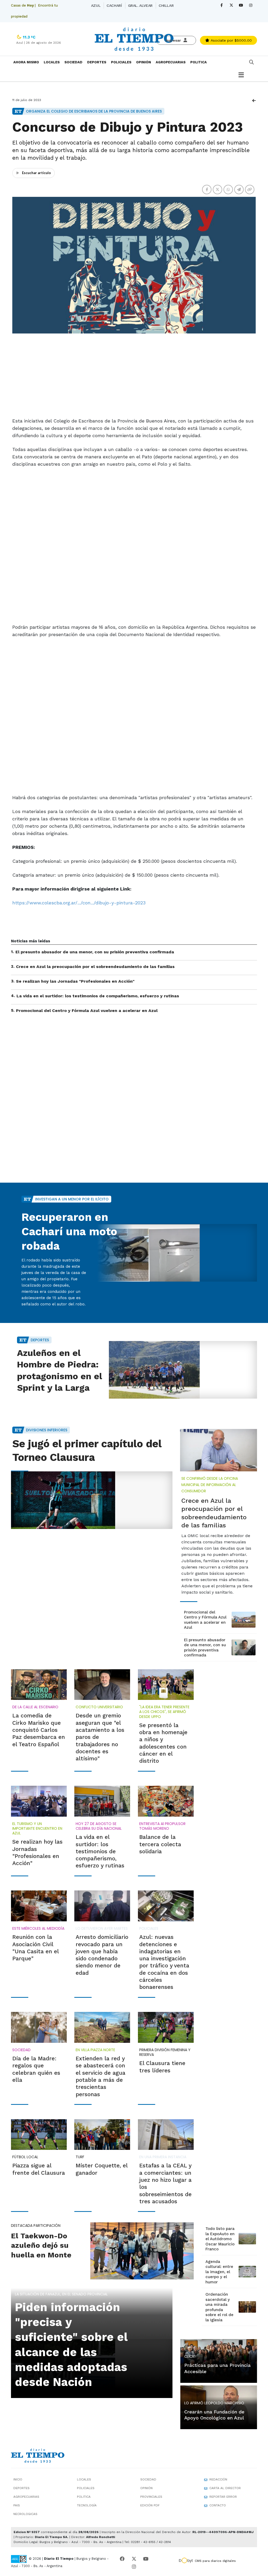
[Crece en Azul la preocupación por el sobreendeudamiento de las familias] (219, 1450)
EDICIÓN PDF (150, 2505)
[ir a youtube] (146, 2559)
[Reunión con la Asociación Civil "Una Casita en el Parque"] (39, 1906)
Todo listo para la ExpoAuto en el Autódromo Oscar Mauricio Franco (220, 2239)
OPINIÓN (144, 62)
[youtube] (241, 5)
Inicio (18, 2479)
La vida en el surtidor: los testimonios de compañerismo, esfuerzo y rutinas (98, 996)
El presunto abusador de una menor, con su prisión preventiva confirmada (95, 952)
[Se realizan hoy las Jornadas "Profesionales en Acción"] (39, 1801)
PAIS (17, 2505)
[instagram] (251, 5)
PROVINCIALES (151, 2497)
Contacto (218, 2505)
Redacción (218, 2479)
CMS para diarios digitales (215, 2561)
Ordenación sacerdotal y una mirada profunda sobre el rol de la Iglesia (219, 2307)
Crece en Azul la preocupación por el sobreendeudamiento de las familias (95, 967)
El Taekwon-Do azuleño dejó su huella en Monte (41, 2245)
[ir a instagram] (134, 2567)
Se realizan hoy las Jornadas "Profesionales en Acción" (75, 981)
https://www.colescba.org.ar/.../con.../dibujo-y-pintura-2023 (79, 903)
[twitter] (231, 5)
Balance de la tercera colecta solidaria (160, 1844)
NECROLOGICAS (25, 2514)
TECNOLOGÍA (87, 2505)
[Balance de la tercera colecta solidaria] (166, 1801)
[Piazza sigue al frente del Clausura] (39, 2135)
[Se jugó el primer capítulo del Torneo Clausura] (92, 1500)
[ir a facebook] (122, 2559)
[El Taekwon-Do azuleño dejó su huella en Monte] (142, 2251)
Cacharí (114, 5)
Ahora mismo (26, 62)
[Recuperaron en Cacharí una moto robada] (176, 1253)
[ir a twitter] (134, 2559)
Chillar (166, 5)
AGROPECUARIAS (171, 62)
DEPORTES (97, 62)
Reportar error (223, 2497)
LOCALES (52, 62)
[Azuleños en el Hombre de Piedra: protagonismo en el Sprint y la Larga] (176, 1370)
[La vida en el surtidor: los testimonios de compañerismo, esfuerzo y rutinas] (102, 1801)
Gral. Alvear (140, 5)
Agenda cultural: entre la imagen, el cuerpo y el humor (219, 2272)
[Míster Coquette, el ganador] (102, 2135)
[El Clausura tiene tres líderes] (166, 2027)
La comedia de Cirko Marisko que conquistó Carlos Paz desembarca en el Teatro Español (39, 1730)
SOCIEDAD (73, 62)
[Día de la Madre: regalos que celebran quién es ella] (39, 2027)
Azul (96, 5)
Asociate (231, 40)
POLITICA (199, 62)
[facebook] (222, 5)
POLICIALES (121, 62)
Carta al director (225, 2488)
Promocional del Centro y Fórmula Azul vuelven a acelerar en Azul (87, 1011)
